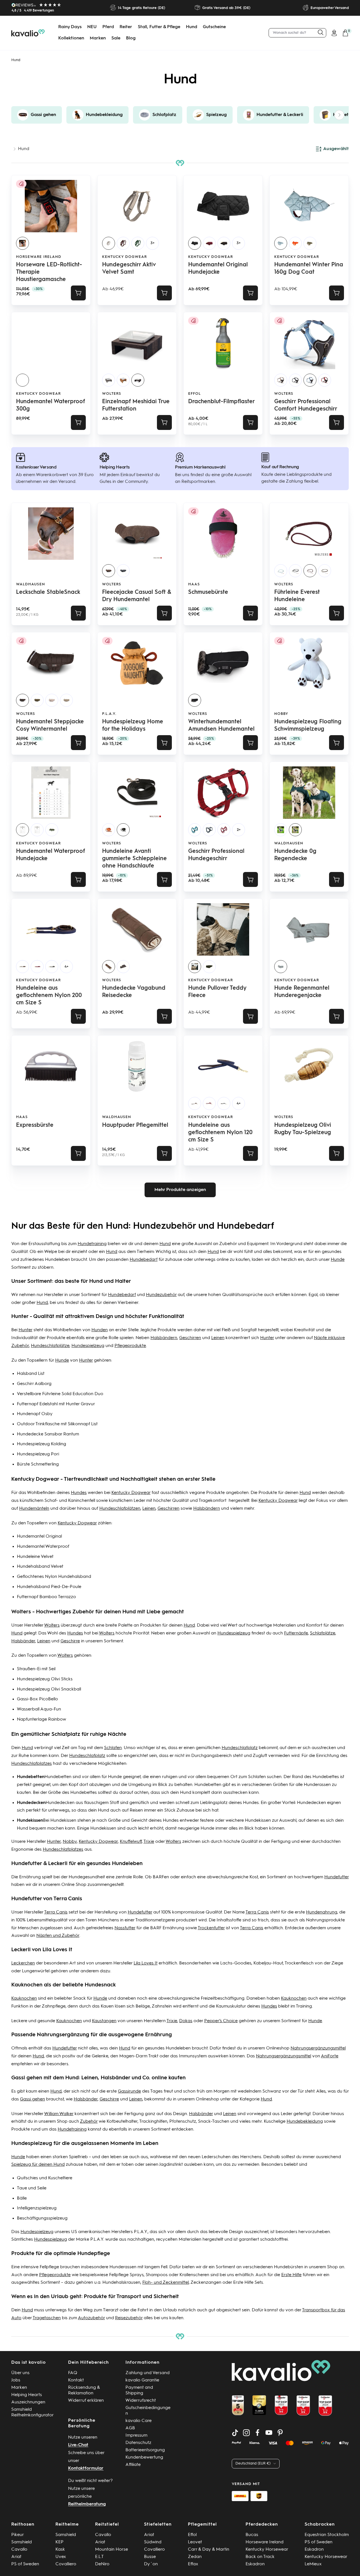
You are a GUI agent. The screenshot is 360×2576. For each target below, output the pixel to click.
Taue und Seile (32, 2188)
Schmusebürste (208, 592)
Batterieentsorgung (145, 2450)
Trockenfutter (211, 1928)
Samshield (22, 2542)
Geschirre (70, 1641)
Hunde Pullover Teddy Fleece (217, 992)
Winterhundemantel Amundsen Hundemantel (221, 726)
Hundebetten (58, 1777)
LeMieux (313, 2564)
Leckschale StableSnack (48, 592)
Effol (194, 394)
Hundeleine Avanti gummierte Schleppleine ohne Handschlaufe (134, 859)
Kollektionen (71, 38)
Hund (192, 27)
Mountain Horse (112, 2550)
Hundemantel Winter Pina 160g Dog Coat (309, 269)
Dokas (186, 2021)
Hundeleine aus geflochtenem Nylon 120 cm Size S (220, 1133)
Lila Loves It (146, 1963)
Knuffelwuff (131, 1842)
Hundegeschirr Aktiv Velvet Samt (129, 269)
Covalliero (66, 2564)
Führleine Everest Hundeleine (297, 596)
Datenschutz (138, 2443)
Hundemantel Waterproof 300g (50, 405)
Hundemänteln (34, 1509)
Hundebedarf (144, 1260)
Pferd (108, 27)
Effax (193, 2564)
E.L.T (99, 2557)
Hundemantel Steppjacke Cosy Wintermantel (50, 726)
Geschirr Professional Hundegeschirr (216, 855)
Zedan (195, 2557)
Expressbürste (35, 1125)
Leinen (218, 1338)
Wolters (112, 394)
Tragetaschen (47, 2318)
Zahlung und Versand (148, 2373)
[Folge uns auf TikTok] (235, 2433)
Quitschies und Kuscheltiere (45, 2178)
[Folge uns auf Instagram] (246, 2433)
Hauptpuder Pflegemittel (135, 1125)
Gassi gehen (32, 2099)
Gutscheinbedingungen (148, 2411)
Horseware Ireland (39, 257)
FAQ (73, 2373)
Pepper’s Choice (221, 2021)
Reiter (126, 27)
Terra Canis (56, 1912)
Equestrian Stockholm (327, 2535)
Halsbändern (164, 1338)
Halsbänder (23, 1641)
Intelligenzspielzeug (37, 2208)
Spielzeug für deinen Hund (38, 2165)
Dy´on (151, 2564)
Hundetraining (92, 1244)
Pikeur (18, 2535)
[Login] (334, 33)
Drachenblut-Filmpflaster (221, 402)
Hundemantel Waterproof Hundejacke (50, 855)
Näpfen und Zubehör (58, 1936)
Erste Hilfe (291, 2275)
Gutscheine (214, 27)
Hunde (338, 1260)
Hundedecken (60, 1803)
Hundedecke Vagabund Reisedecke (134, 992)
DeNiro (102, 2564)
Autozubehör (91, 2318)
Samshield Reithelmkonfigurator (32, 2412)
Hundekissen (63, 1821)
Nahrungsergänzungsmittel (318, 2048)
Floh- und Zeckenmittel (166, 2283)
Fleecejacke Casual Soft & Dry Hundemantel (137, 596)
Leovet (195, 2542)
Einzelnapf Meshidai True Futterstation (136, 405)
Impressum (136, 2436)
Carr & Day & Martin (209, 2550)
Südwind (153, 2542)
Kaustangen (104, 2021)
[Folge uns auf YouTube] (269, 2433)
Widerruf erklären (86, 2401)
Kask (60, 2550)
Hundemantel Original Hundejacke (218, 269)
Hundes (79, 1493)
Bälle (22, 2198)
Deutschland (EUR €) (253, 2464)
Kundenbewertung (144, 2457)
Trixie (149, 1842)
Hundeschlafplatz (240, 1748)
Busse (150, 2557)
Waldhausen (31, 584)
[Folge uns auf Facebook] (258, 2433)
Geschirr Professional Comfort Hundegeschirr (306, 405)
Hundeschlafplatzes (31, 1764)
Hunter (25, 1330)
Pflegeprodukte (130, 1346)
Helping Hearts (27, 2395)
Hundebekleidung (305, 2122)
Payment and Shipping (139, 2390)
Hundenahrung (322, 1912)
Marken (98, 38)
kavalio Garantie (142, 2380)
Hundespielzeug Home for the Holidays (133, 726)
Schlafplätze (323, 1633)
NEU (92, 27)
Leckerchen (23, 1963)
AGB (130, 2428)
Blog (131, 38)
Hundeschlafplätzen (120, 1509)
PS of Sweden (25, 2564)
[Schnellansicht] (164, 293)
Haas (194, 584)
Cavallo (19, 2550)
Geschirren (190, 1338)
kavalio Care (139, 2421)
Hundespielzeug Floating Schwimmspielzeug (308, 726)
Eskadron (255, 2564)
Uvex (61, 2557)
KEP (59, 2542)
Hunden (100, 1330)
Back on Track (260, 2557)
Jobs (16, 2380)
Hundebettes (326, 1777)
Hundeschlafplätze (50, 1346)
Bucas (252, 2535)
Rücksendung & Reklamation (84, 2390)
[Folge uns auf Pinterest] (280, 2433)
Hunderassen (317, 1785)
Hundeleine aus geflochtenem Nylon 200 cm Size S (49, 996)
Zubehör (89, 2122)
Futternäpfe (296, 1633)
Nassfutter (125, 1928)
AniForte (330, 2056)
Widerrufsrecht (141, 2401)
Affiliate (133, 2465)
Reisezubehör (129, 2318)
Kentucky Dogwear (124, 257)
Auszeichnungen (28, 2402)
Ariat (16, 2557)
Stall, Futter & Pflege (159, 27)
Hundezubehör (161, 1295)
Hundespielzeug (88, 1346)
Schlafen (113, 1748)
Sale (116, 38)
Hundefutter (337, 1877)
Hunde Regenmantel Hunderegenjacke (302, 992)
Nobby (281, 714)
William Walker (59, 2114)
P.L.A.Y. (109, 714)
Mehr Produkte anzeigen (180, 1190)
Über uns (20, 2373)
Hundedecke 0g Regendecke (295, 855)
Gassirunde (129, 2091)
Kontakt (76, 2380)
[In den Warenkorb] (78, 293)
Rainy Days (70, 27)
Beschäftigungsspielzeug (42, 2218)
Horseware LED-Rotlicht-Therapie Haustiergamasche (49, 272)
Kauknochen (24, 1999)
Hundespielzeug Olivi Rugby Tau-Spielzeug (303, 1129)
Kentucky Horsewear (267, 2550)
